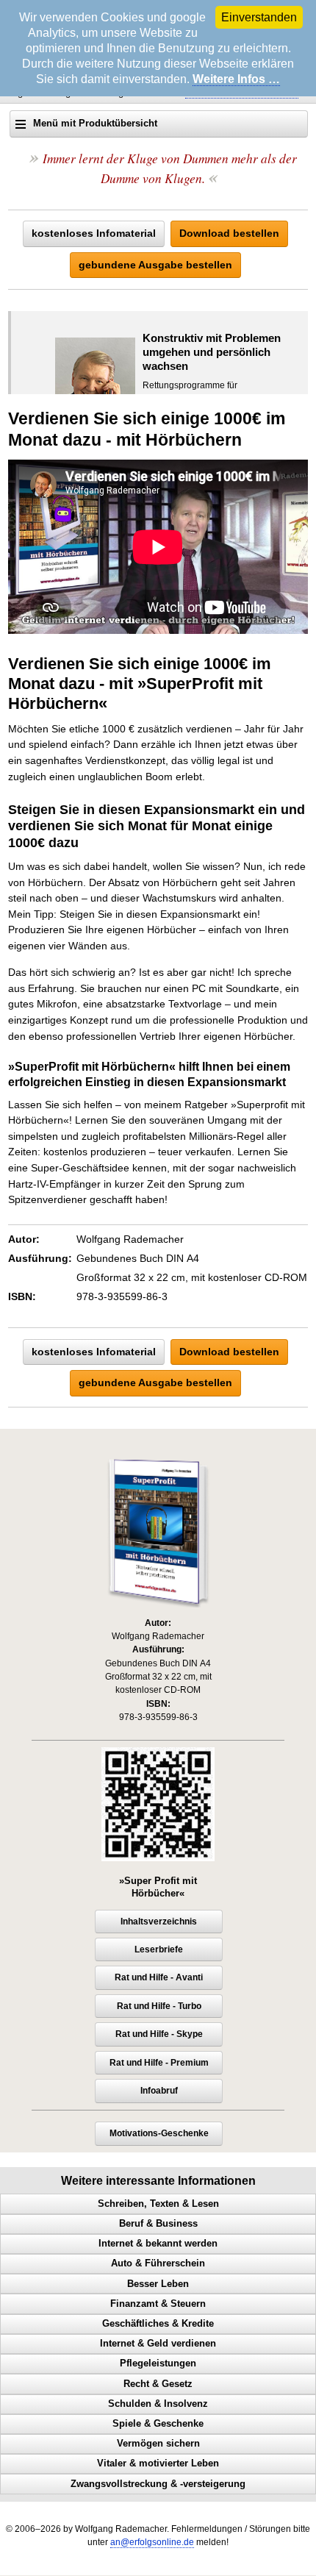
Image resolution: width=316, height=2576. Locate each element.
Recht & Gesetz (158, 2384)
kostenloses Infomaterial (94, 233)
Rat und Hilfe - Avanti (159, 1977)
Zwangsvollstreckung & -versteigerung (158, 2484)
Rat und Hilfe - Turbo (159, 2006)
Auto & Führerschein (158, 2263)
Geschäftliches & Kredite (158, 2324)
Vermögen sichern (158, 2444)
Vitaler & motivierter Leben (158, 2463)
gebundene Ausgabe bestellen (155, 265)
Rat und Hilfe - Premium (159, 2063)
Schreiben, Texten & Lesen (158, 2204)
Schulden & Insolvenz (158, 2404)
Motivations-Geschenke (159, 2133)
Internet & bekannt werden (158, 2244)
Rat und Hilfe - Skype (159, 2034)
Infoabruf (159, 2091)
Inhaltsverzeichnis (159, 1922)
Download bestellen (229, 233)
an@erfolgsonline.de (152, 2542)
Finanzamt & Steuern (158, 2304)
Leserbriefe (159, 1949)
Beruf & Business (158, 2224)
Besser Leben (158, 2284)
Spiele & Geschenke (158, 2424)
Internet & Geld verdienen (158, 2344)
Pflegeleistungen (158, 2363)
